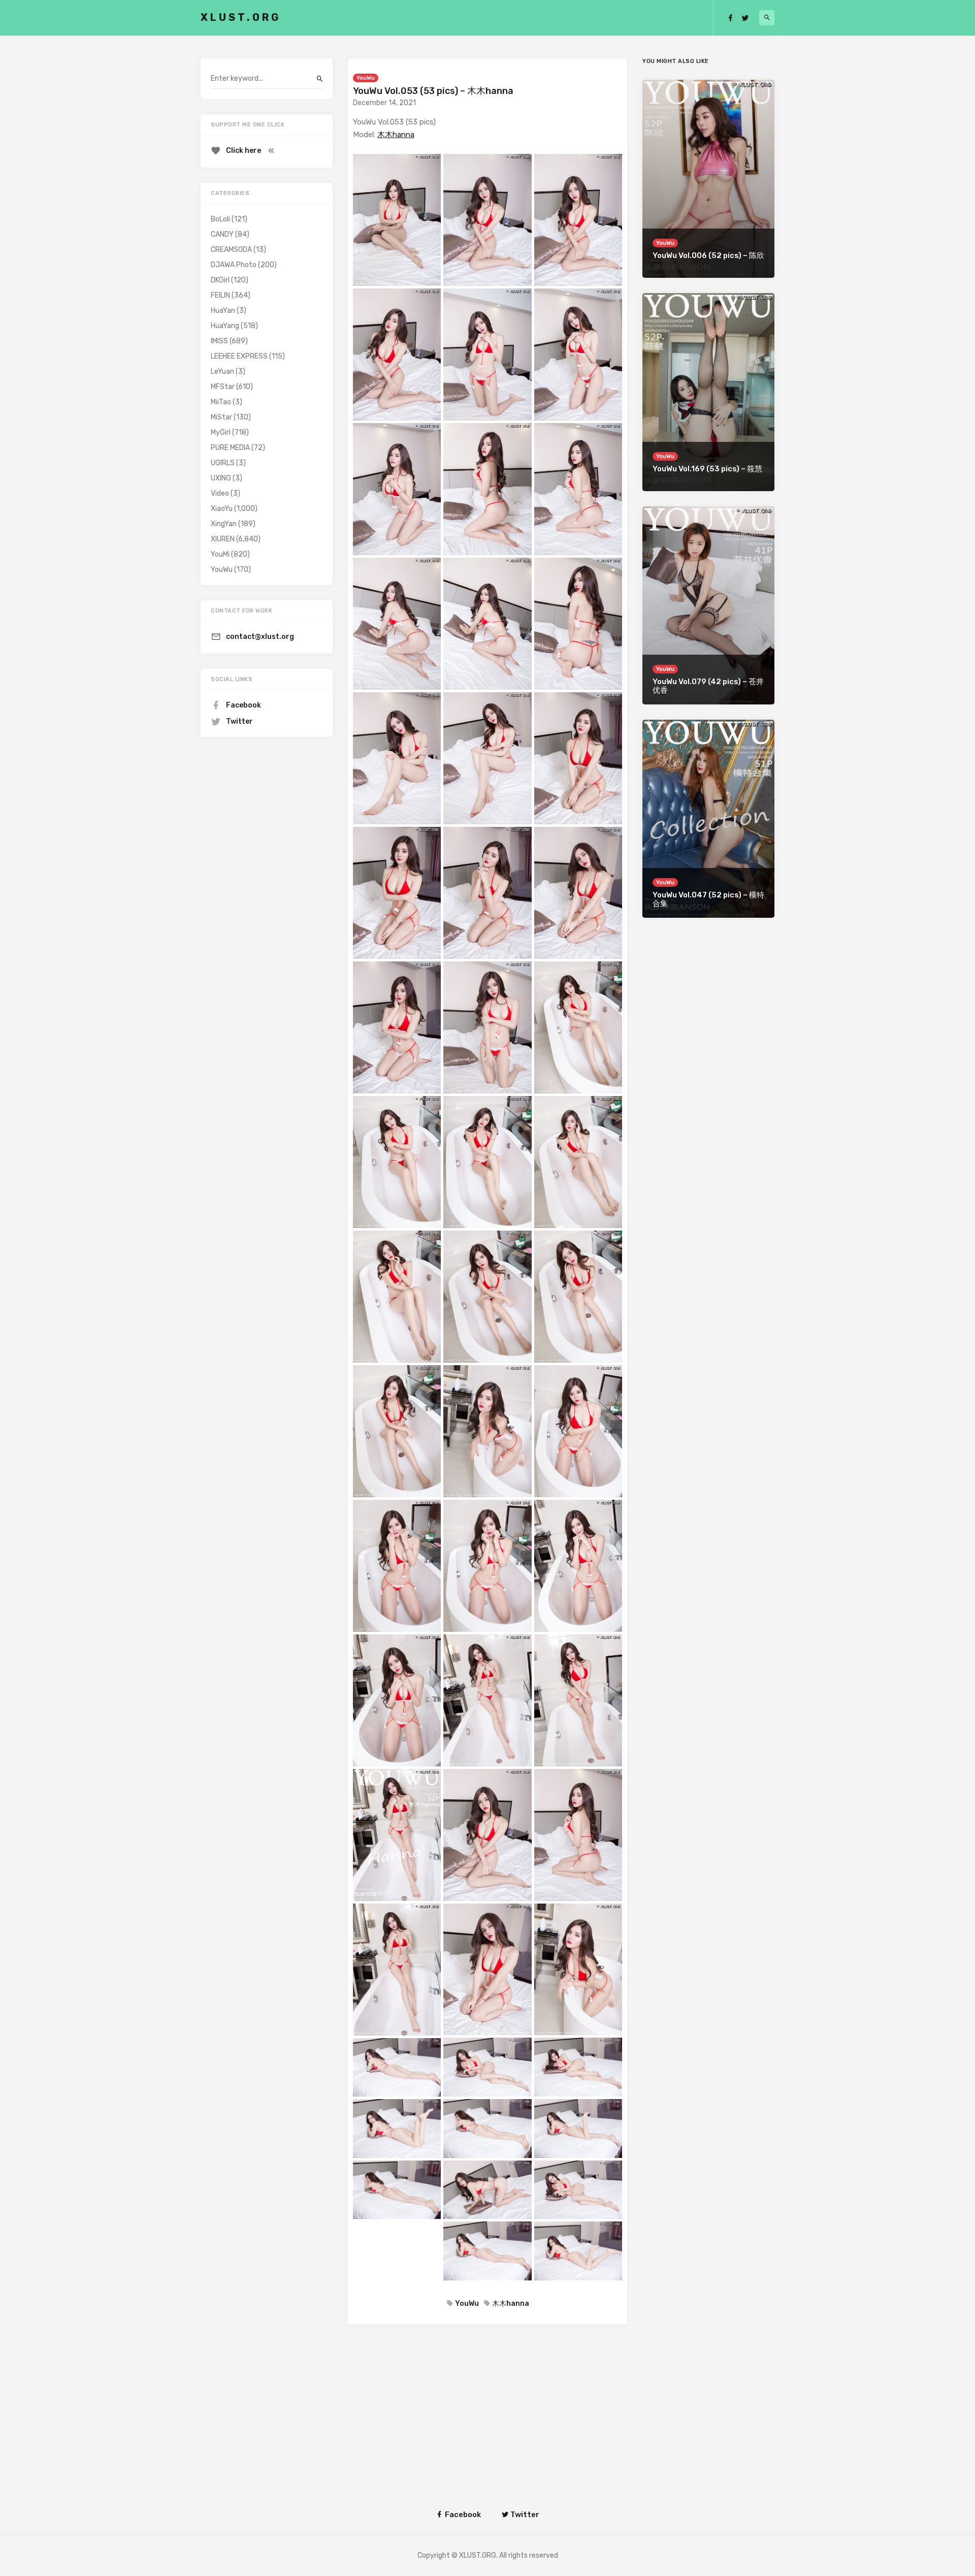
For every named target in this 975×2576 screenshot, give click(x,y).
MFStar (223, 387)
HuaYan (223, 311)
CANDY (222, 234)
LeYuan (222, 372)
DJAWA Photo (234, 265)
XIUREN (223, 539)
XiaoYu (222, 509)
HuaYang (225, 326)
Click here (243, 151)
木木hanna (396, 135)
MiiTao (221, 402)
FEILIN (220, 295)
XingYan (224, 524)
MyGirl (221, 432)
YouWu (366, 78)
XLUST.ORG (241, 17)
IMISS (219, 341)
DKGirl (220, 280)
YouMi (220, 554)
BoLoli (220, 219)
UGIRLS (223, 463)
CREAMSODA (231, 250)
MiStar (221, 417)
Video (220, 493)
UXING (221, 478)
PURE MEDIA (230, 448)
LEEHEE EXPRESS (239, 356)
